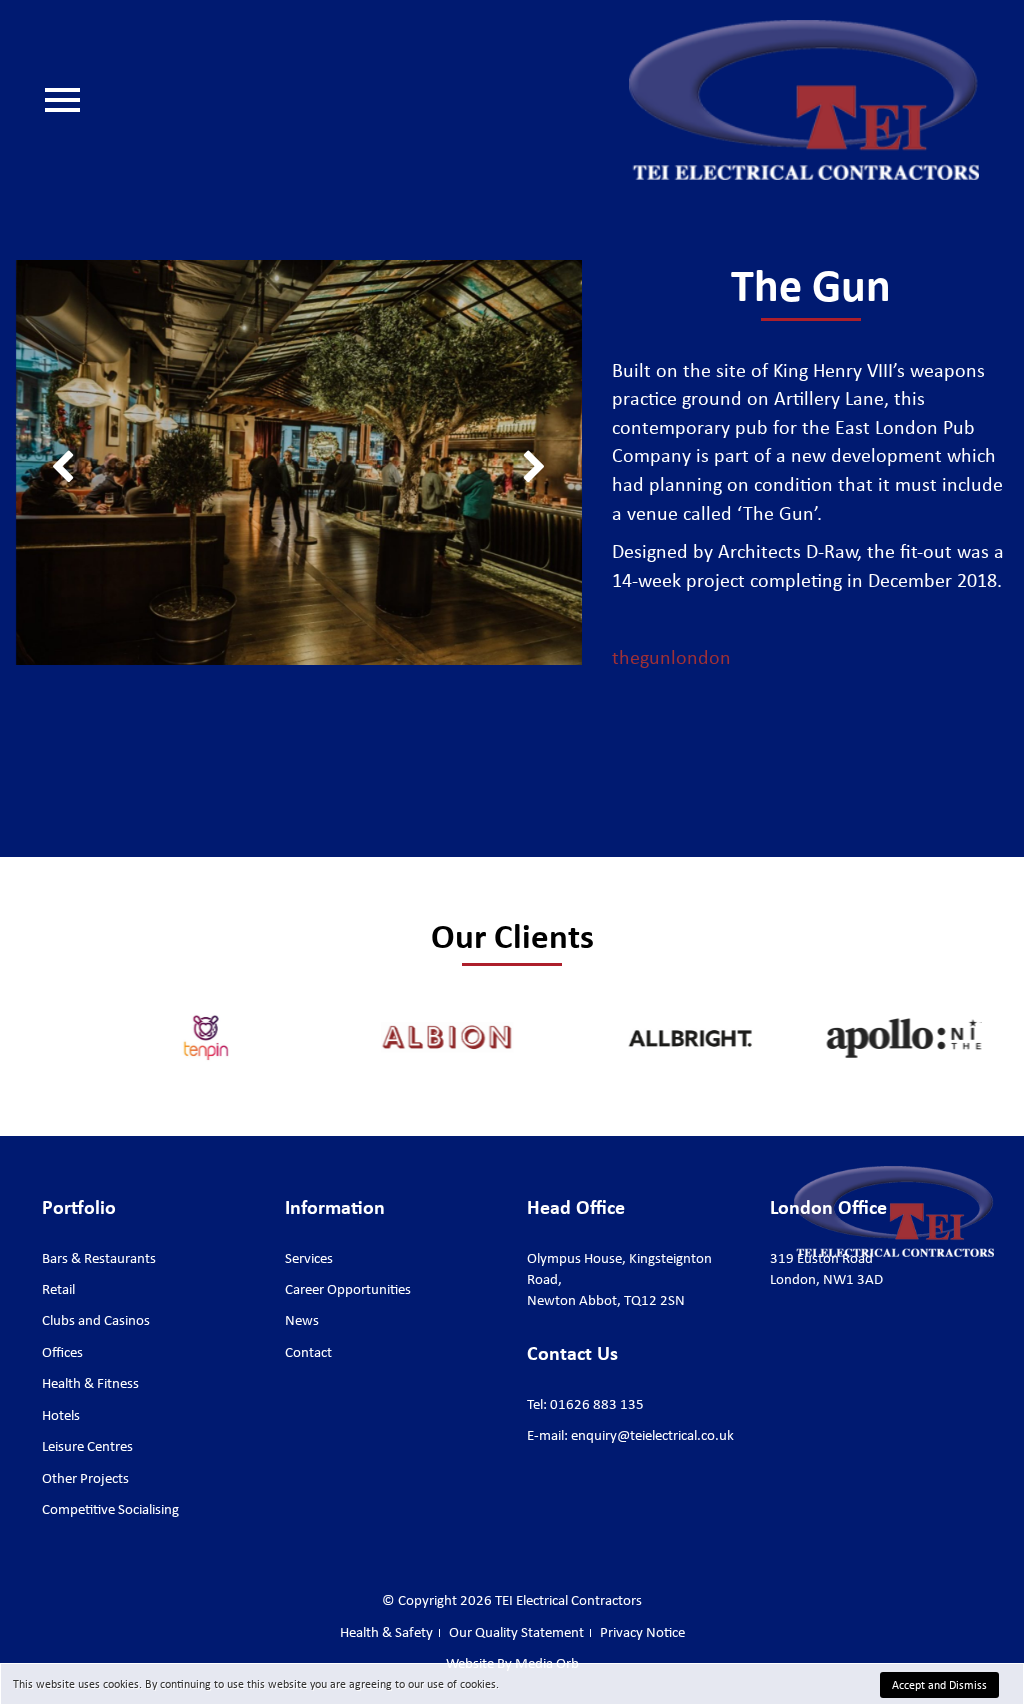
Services (105, 197)
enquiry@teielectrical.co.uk (652, 1435)
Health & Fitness (90, 1383)
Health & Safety (128, 377)
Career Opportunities (145, 257)
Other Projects (85, 1478)
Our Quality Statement (149, 347)
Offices (62, 1352)
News (97, 287)
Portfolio (107, 227)
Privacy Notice (642, 1632)
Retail (58, 1289)
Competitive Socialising (110, 1509)
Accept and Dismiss (939, 1685)
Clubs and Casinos (96, 1320)
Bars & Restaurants (99, 1258)
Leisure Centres (87, 1446)
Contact (103, 317)
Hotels (61, 1415)
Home (98, 167)
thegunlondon (671, 657)
